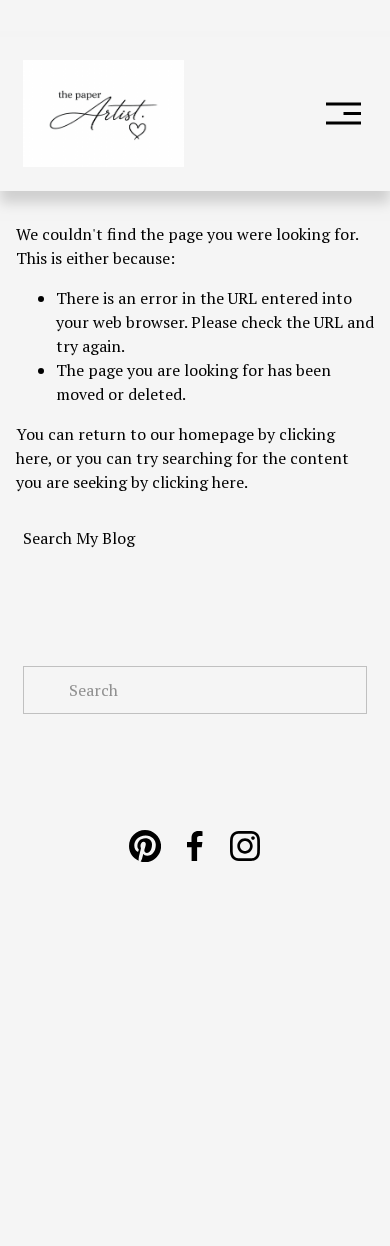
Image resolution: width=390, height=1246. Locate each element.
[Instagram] (245, 846)
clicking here (198, 482)
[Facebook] (195, 846)
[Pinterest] (145, 846)
